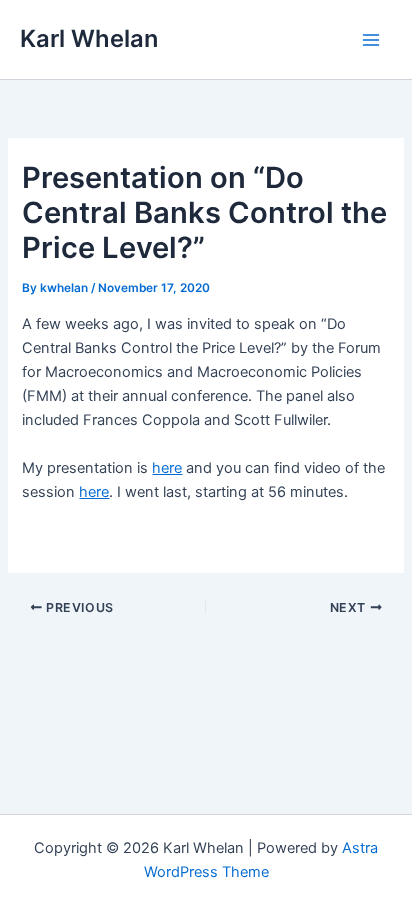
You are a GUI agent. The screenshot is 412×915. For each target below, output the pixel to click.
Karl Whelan (89, 38)
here (167, 468)
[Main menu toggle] (371, 40)
